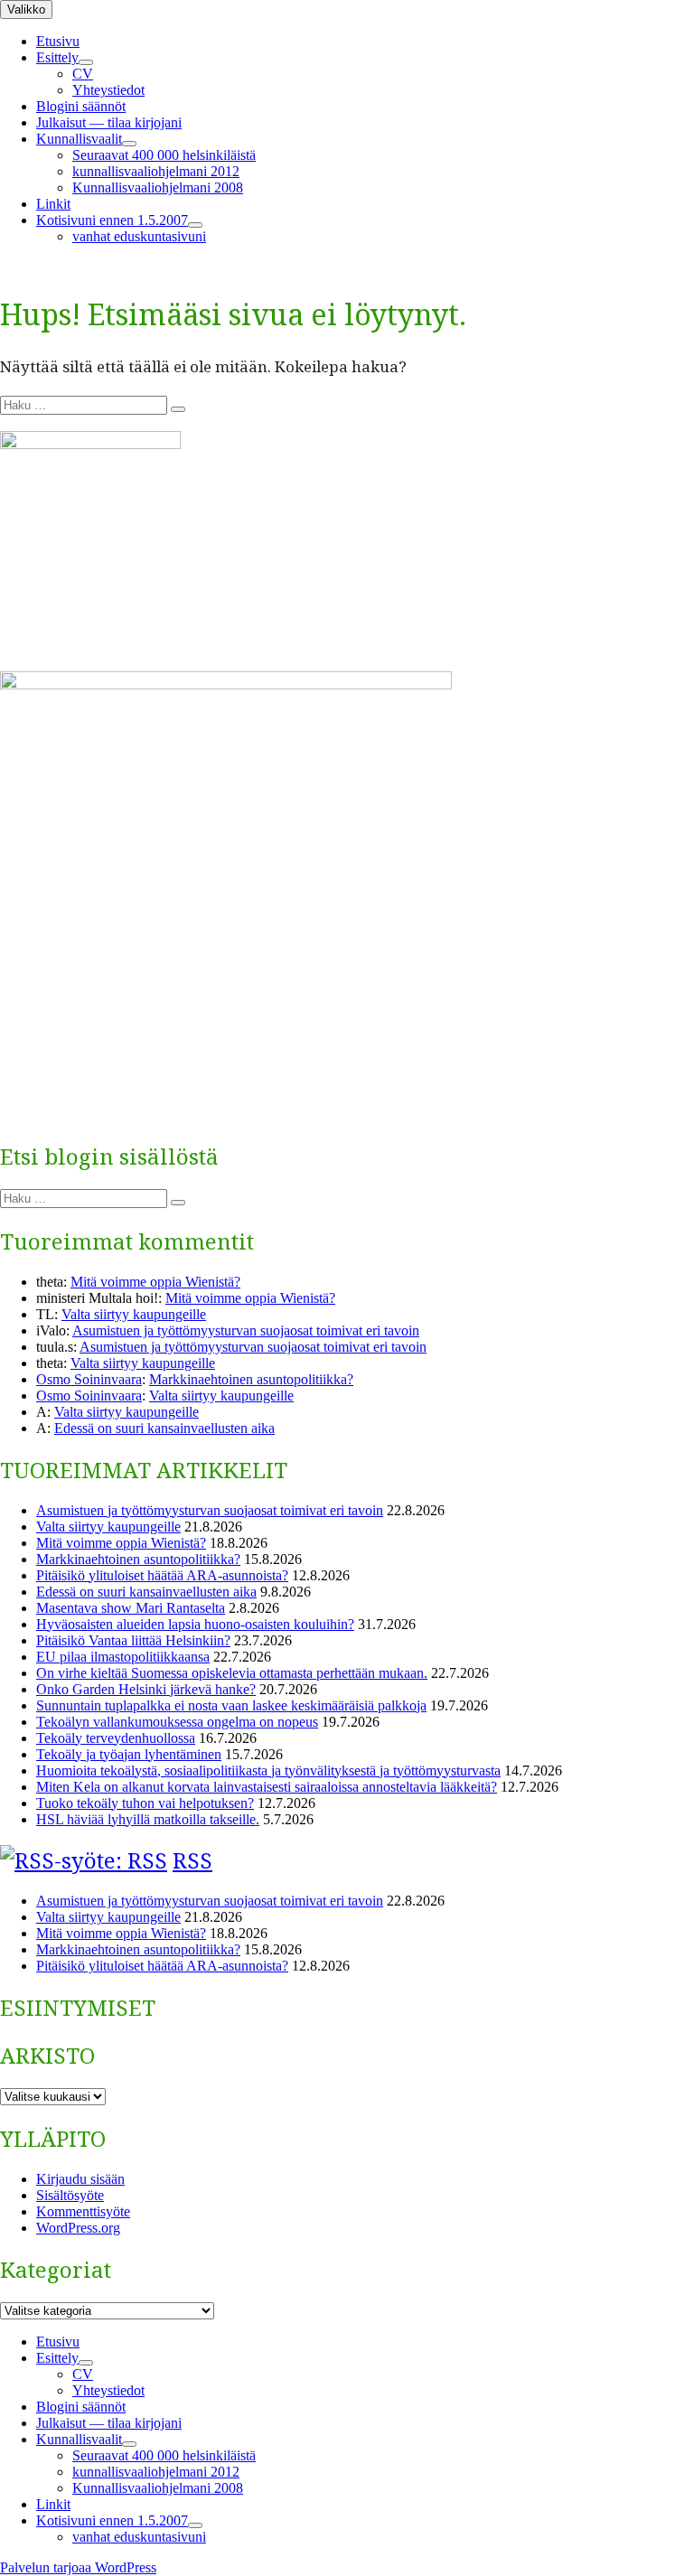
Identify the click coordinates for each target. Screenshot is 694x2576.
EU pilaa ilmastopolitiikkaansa (123, 1657)
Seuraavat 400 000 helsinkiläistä (164, 155)
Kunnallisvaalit (79, 139)
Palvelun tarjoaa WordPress (78, 2567)
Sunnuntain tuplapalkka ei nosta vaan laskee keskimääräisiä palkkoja (231, 1705)
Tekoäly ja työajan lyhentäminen (129, 1754)
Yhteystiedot (108, 90)
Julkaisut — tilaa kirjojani (109, 122)
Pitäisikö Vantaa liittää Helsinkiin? (133, 1640)
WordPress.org (78, 2228)
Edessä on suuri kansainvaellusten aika (164, 1428)
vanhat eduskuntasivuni (139, 236)
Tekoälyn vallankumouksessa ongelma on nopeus (177, 1722)
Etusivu (58, 41)
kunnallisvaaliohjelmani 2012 (156, 171)
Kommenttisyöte (83, 2211)
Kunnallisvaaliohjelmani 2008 (158, 187)
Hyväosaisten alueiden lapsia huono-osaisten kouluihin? (195, 1624)
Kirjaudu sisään (80, 2179)
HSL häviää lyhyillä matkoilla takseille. (148, 1819)
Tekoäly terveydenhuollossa (116, 1738)
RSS (192, 1860)
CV (83, 74)
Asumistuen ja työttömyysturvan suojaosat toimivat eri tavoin (246, 1330)
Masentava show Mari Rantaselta (131, 1608)
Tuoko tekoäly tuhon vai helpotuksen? (145, 1803)
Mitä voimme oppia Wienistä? (155, 1282)
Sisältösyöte (70, 2195)
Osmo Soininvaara (89, 1379)
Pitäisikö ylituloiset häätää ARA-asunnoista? (162, 1575)
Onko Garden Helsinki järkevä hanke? (146, 1689)
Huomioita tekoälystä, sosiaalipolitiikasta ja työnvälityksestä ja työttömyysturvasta (268, 1770)
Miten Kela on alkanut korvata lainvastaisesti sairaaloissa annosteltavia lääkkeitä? (267, 1787)
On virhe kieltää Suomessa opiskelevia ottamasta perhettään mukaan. (232, 1673)
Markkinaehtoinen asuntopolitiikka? (251, 1379)
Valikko (26, 9)
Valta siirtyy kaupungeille (134, 1314)
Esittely (57, 57)
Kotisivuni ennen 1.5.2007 (112, 220)
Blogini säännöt (81, 106)
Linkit (53, 204)
